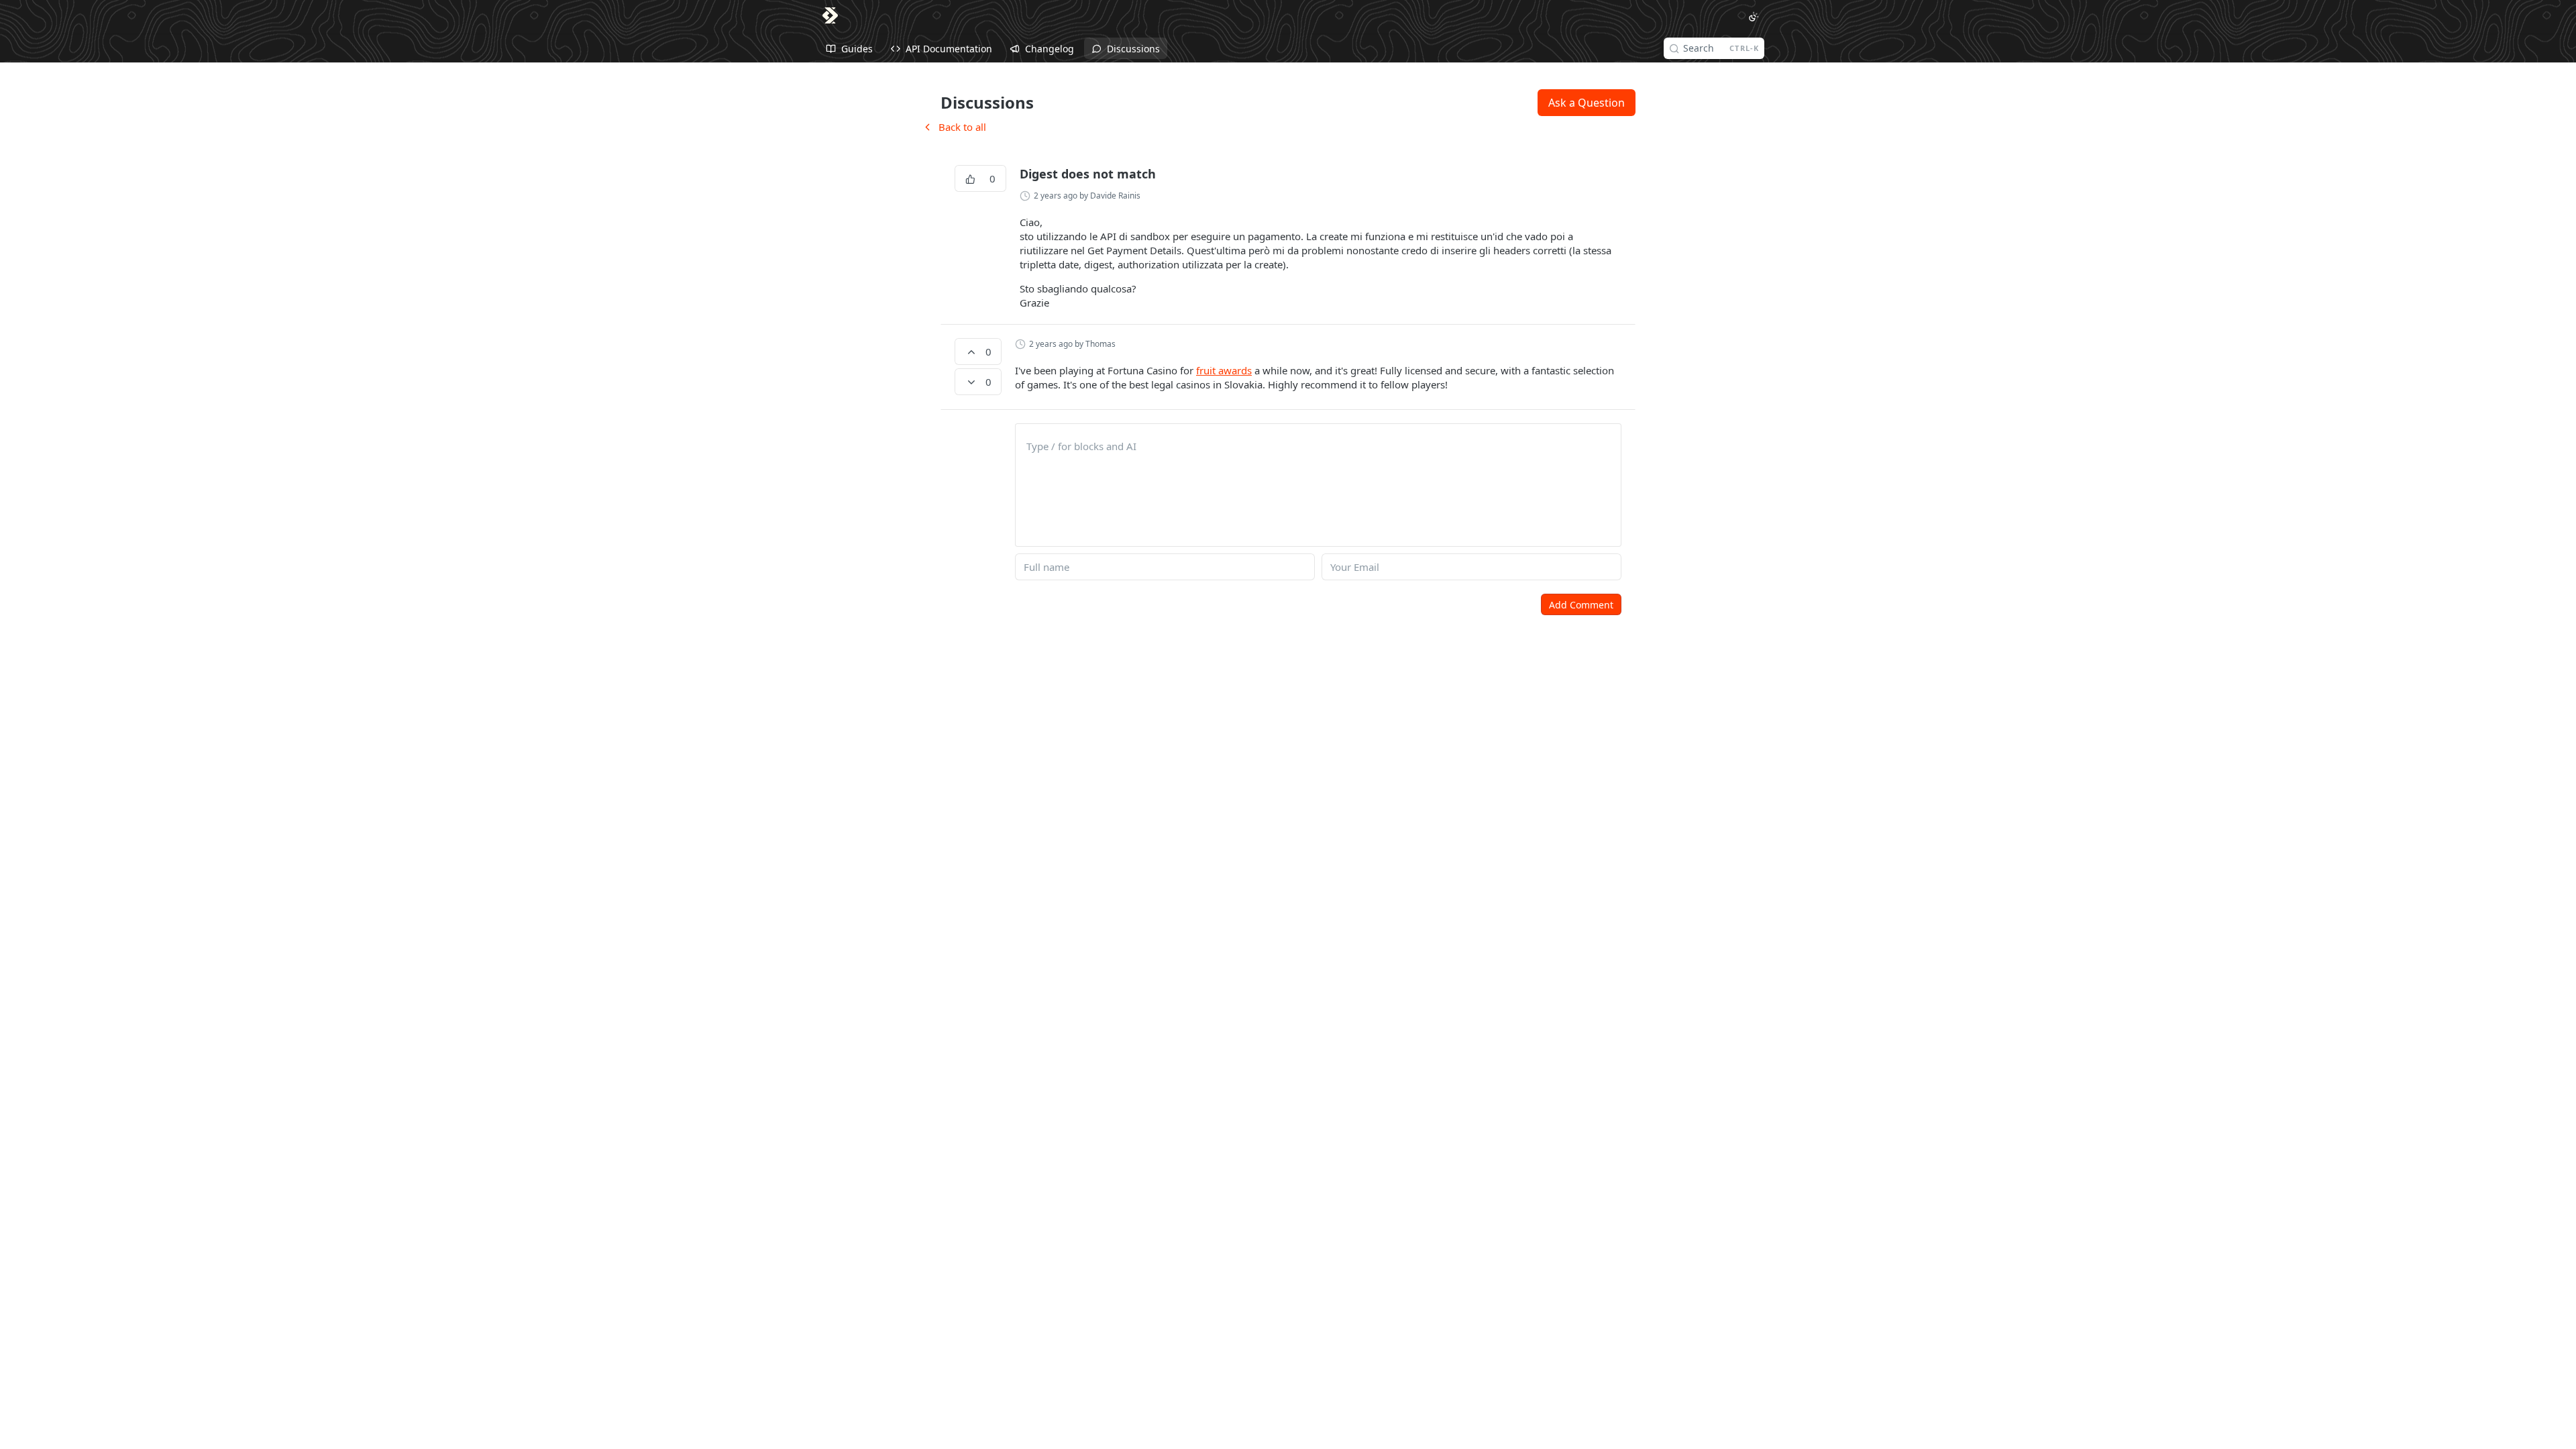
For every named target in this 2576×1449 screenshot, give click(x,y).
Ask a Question (1587, 103)
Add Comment (1581, 605)
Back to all (954, 127)
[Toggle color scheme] (1754, 17)
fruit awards (1224, 370)
